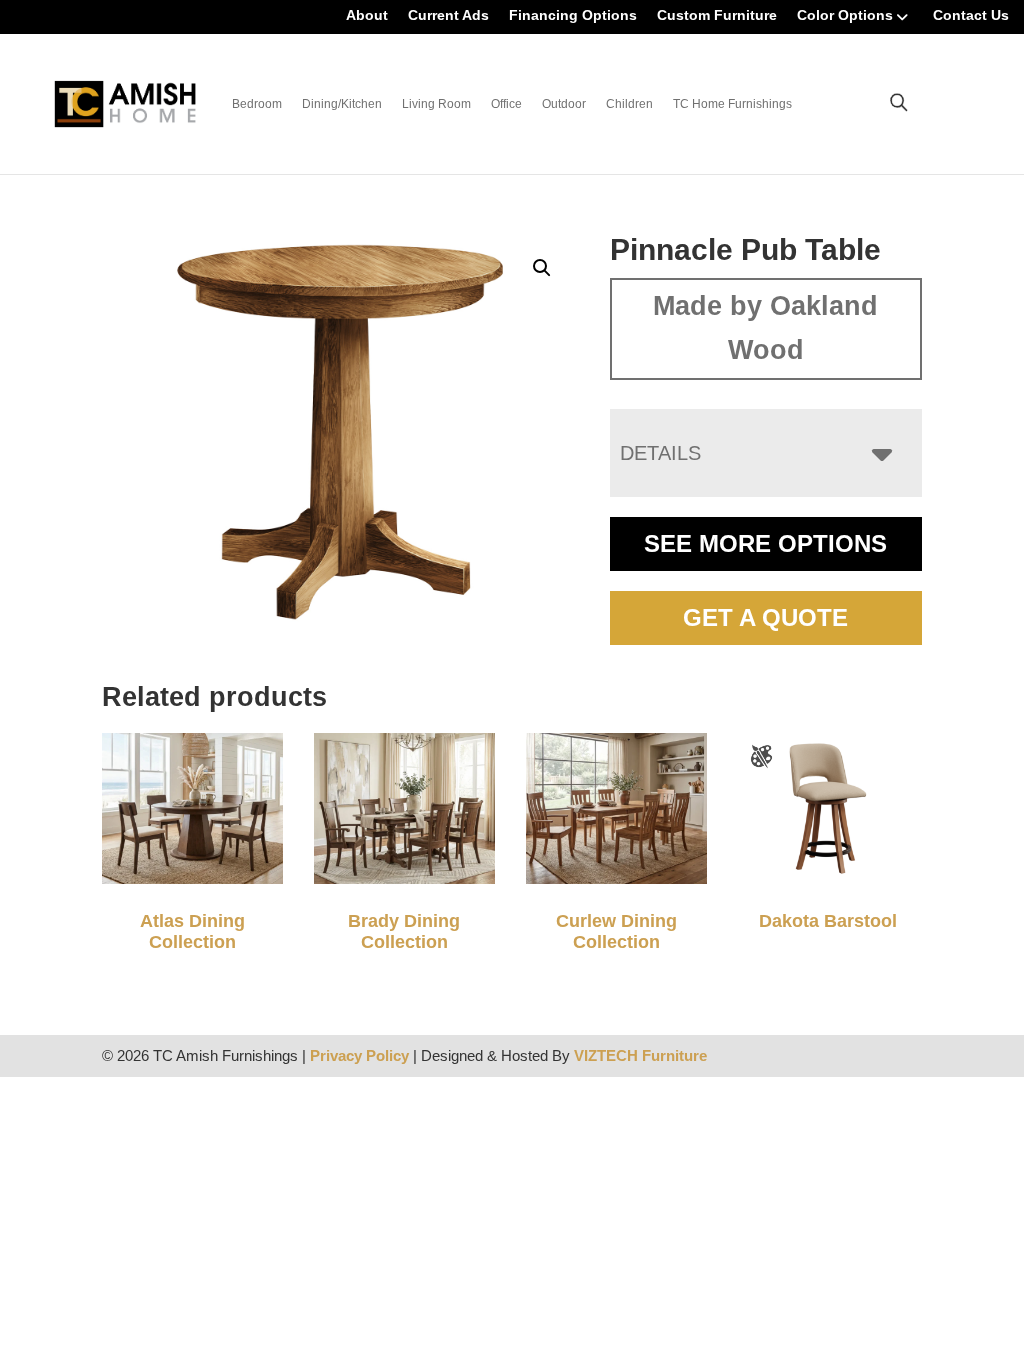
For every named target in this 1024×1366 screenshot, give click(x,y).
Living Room (436, 104)
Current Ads (448, 15)
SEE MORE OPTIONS (765, 543)
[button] (542, 268)
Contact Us (971, 15)
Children (629, 104)
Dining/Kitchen (342, 104)
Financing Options (573, 15)
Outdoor (564, 104)
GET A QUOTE (765, 617)
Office (506, 104)
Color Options (845, 15)
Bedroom (257, 104)
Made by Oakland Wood (765, 328)
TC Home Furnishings (732, 104)
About (367, 15)
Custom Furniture (717, 15)
